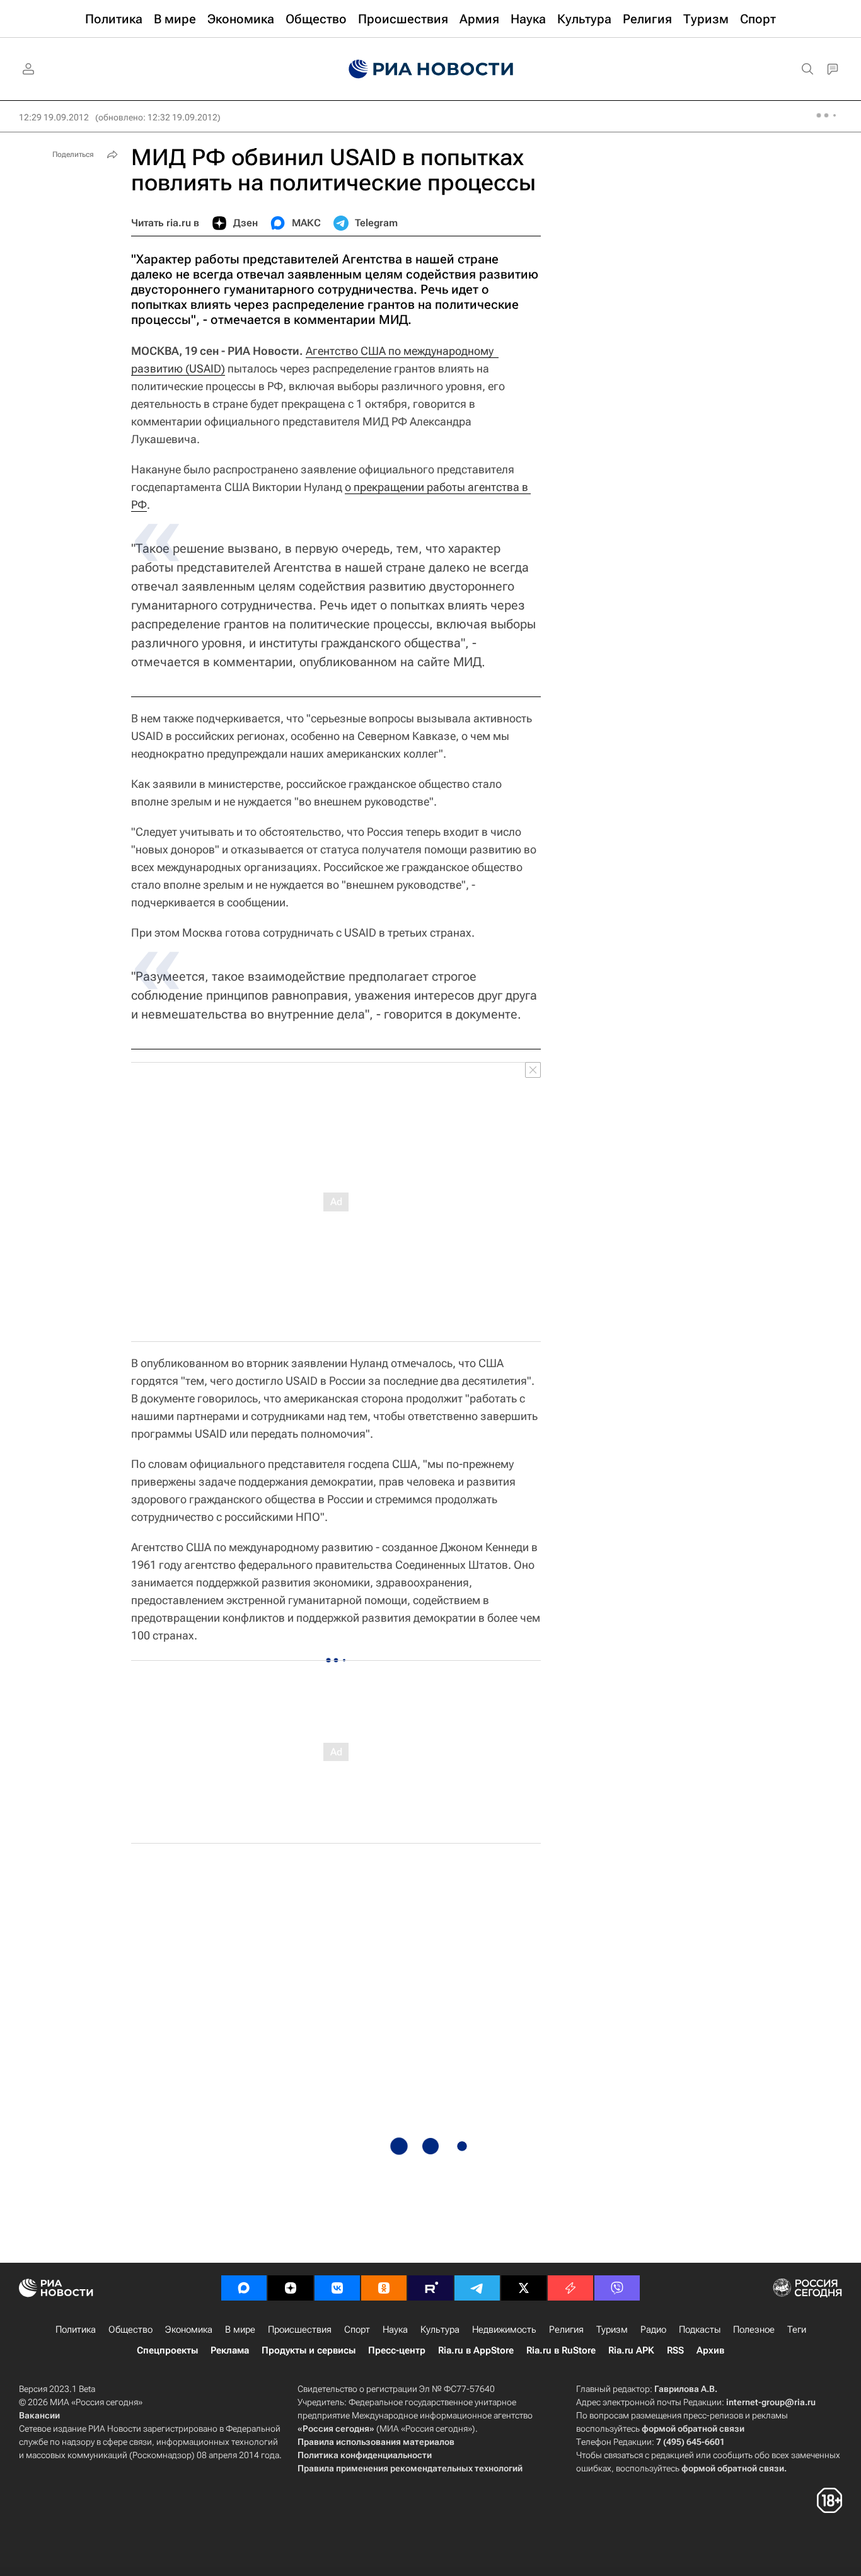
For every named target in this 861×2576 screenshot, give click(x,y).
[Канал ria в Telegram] (477, 2288)
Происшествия (300, 2330)
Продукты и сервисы (309, 2350)
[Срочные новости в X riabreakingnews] (570, 2288)
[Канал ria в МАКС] (244, 2288)
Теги (797, 2330)
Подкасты (700, 2330)
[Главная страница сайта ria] (431, 69)
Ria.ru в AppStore (476, 2350)
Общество (130, 2330)
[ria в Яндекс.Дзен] (291, 2288)
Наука (395, 2330)
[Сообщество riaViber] (617, 2288)
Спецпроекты (167, 2350)
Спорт (357, 2330)
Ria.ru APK (631, 2350)
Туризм (612, 2330)
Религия (566, 2330)
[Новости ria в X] (524, 2288)
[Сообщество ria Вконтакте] (337, 2288)
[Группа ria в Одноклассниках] (384, 2288)
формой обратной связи (693, 2429)
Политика (76, 2330)
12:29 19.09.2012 (54, 117)
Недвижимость (504, 2330)
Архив (710, 2350)
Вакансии (39, 2415)
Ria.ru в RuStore (561, 2350)
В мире (240, 2330)
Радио (653, 2330)
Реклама (230, 2350)
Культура (440, 2330)
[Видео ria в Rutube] (430, 2288)
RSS (675, 2350)
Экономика (189, 2330)
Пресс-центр (397, 2350)
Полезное (754, 2330)
